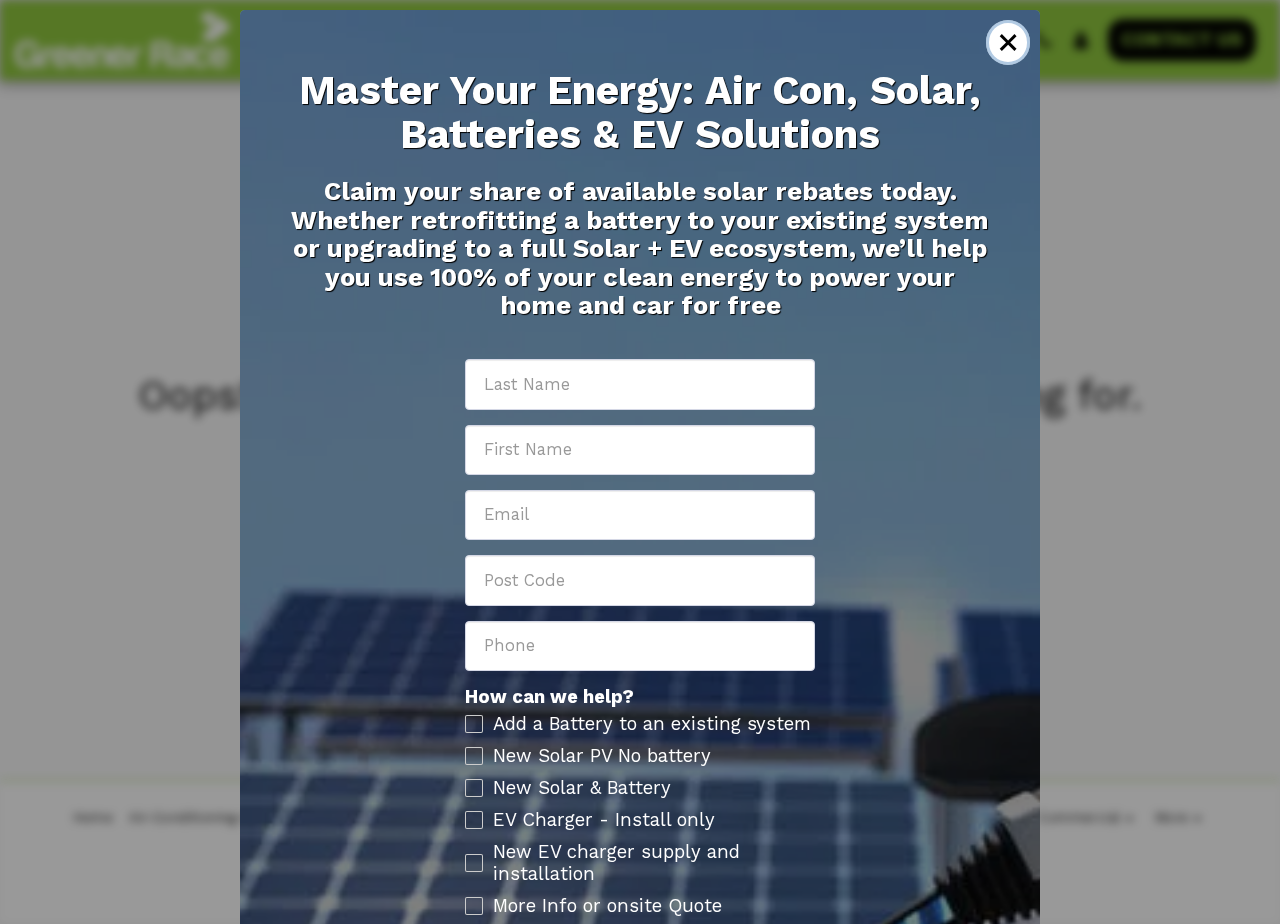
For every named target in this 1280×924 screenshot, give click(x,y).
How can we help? (549, 697)
